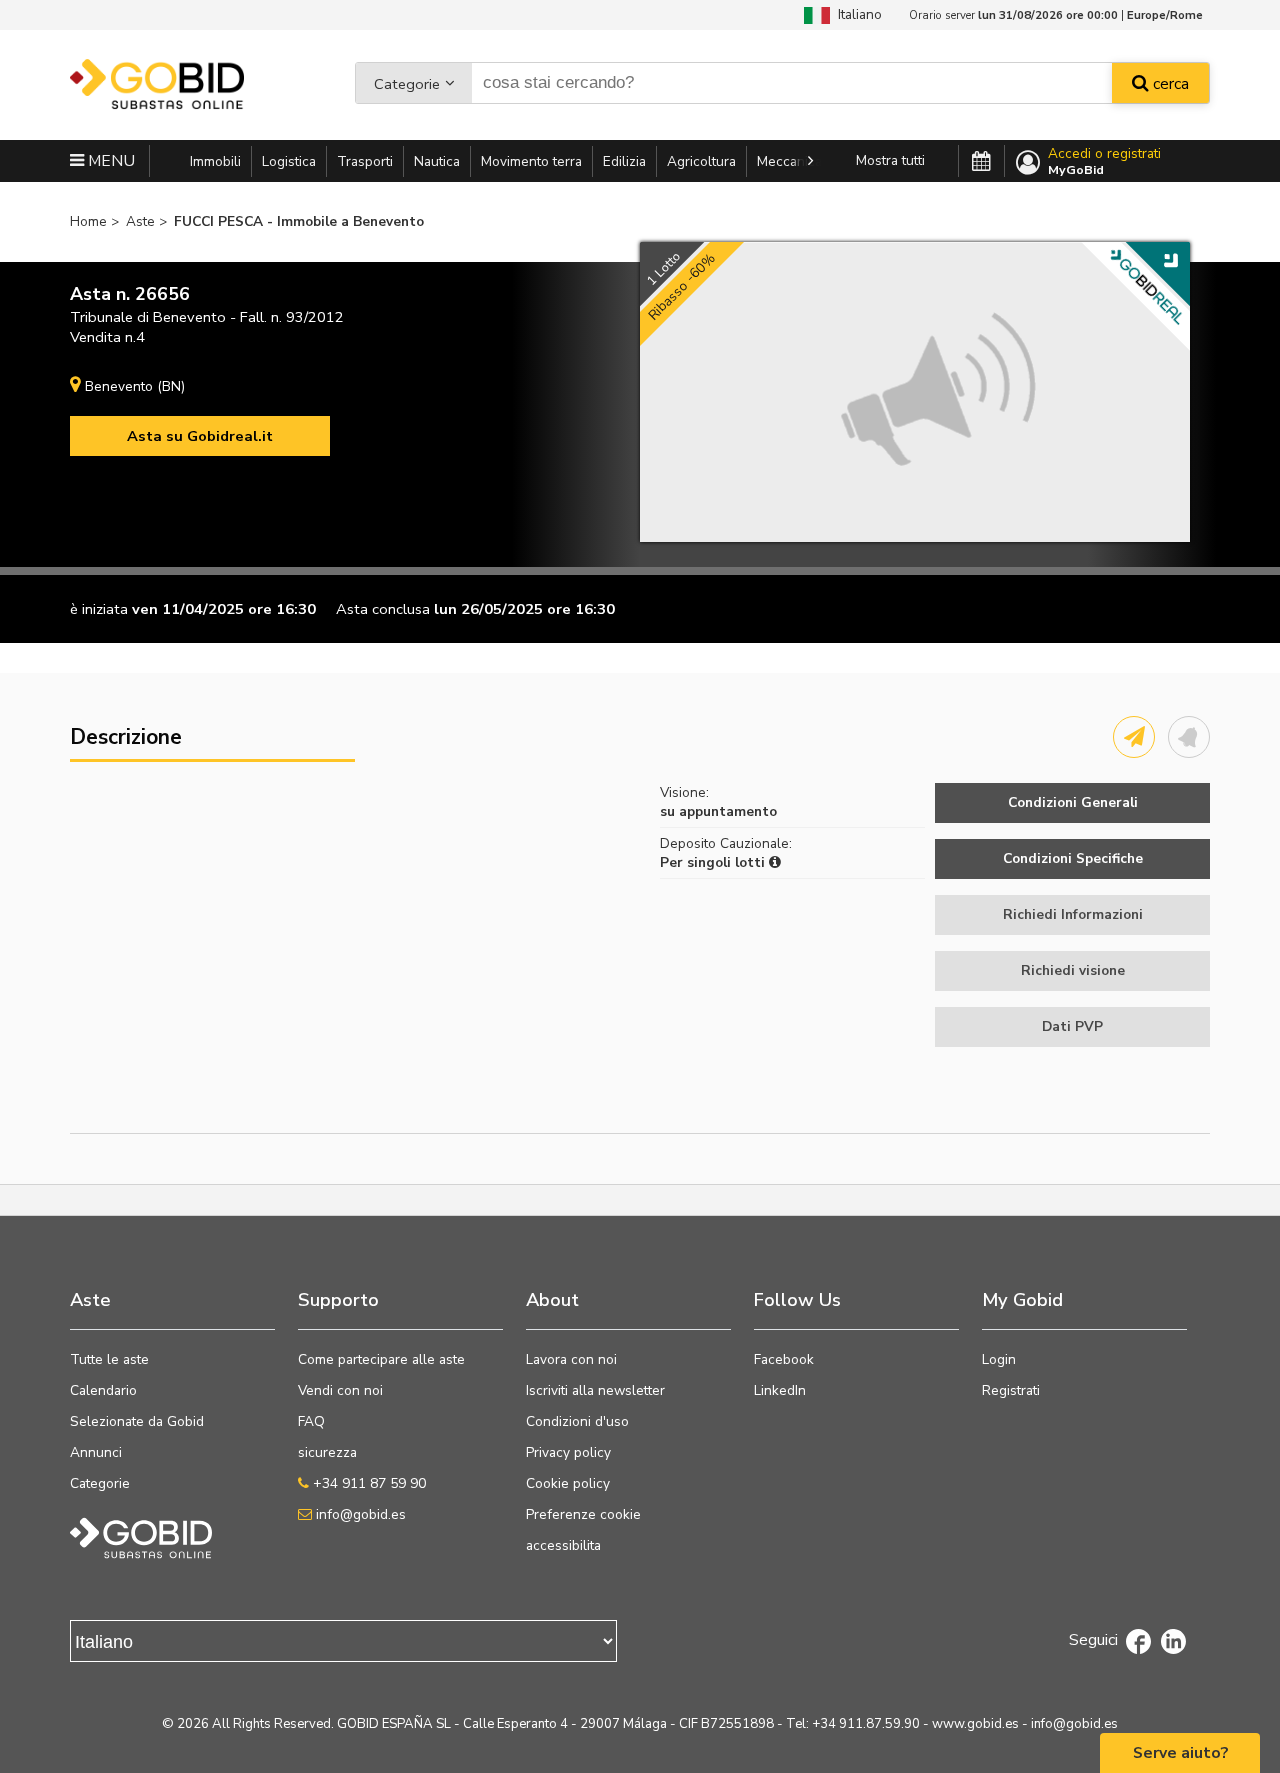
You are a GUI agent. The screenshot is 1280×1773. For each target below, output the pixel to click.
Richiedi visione (1073, 970)
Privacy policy (568, 1452)
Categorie (407, 84)
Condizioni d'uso (577, 1421)
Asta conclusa (383, 609)
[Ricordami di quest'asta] (1189, 737)
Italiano (856, 14)
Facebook (784, 1359)
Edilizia (624, 161)
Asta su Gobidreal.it (200, 436)
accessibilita (563, 1545)
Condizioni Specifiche (1073, 858)
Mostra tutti (890, 160)
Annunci (96, 1452)
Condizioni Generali (1073, 802)
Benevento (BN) (135, 386)
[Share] (1134, 737)
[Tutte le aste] (981, 162)
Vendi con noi (340, 1390)
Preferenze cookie (583, 1514)
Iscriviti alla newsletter (595, 1390)
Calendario (103, 1390)
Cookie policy (568, 1483)
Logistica (289, 161)
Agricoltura (701, 161)
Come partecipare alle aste (381, 1359)
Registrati (1011, 1390)
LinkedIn (780, 1390)
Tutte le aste (109, 1359)
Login (999, 1359)
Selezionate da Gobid (137, 1421)
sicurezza (327, 1452)
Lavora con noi (571, 1359)
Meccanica (789, 161)
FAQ (311, 1421)
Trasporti (365, 161)
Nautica (437, 161)
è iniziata (99, 609)
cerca (1169, 84)
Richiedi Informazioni (1073, 914)
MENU (109, 161)
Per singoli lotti (714, 862)
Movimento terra (531, 161)
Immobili (215, 161)
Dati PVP (1072, 1026)
